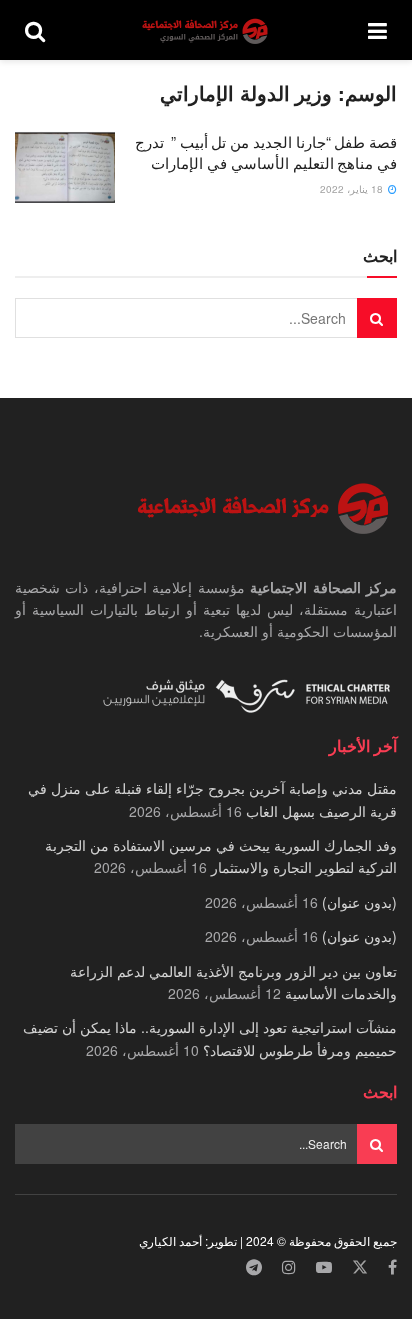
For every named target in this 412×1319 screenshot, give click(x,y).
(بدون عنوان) (359, 902)
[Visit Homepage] (207, 30)
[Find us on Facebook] (392, 1267)
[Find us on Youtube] (324, 1267)
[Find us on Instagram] (289, 1267)
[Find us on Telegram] (254, 1267)
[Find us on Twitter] (360, 1267)
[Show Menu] (377, 30)
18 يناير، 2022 (353, 189)
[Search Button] (35, 30)
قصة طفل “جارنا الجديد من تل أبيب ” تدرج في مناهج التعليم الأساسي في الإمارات (266, 152)
